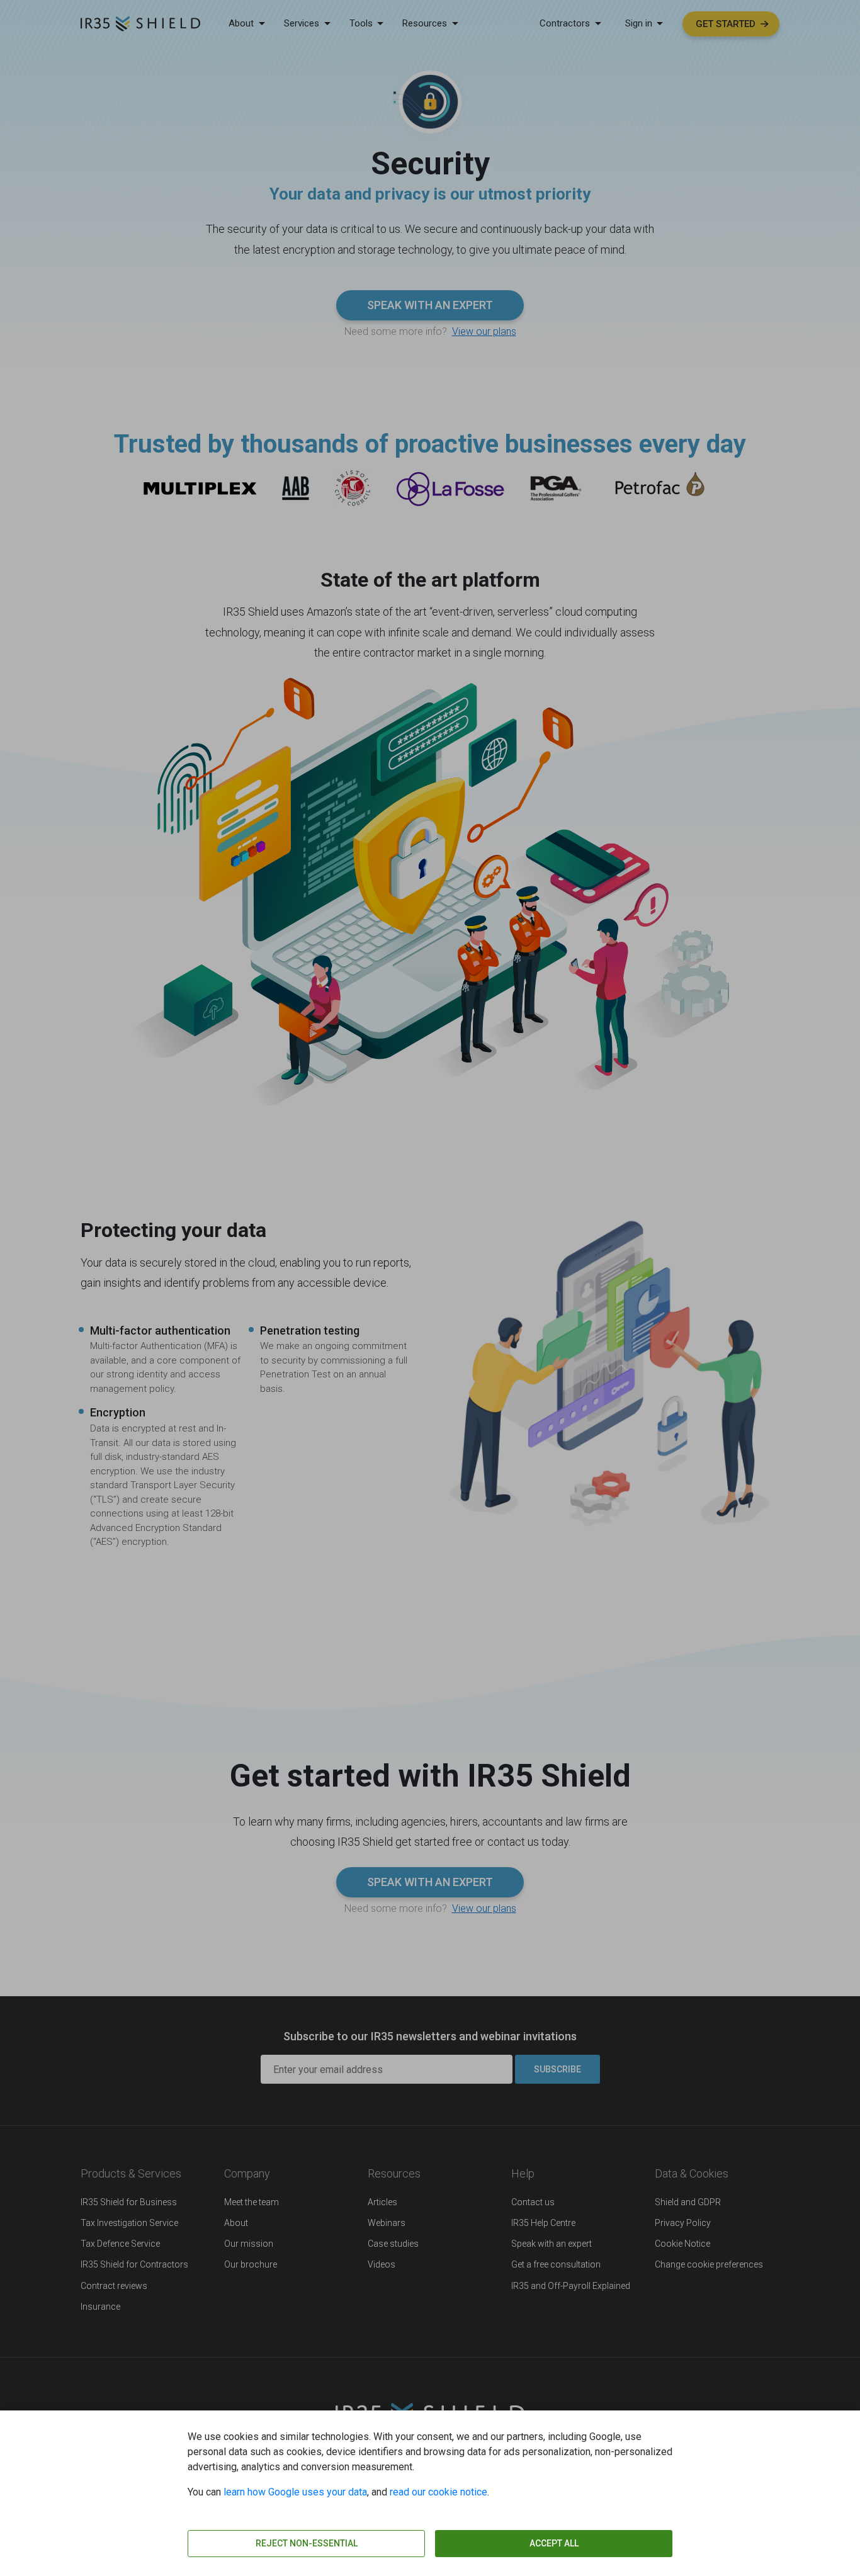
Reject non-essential (307, 2543)
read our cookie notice (438, 2492)
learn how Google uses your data (295, 2492)
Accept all (554, 2543)
